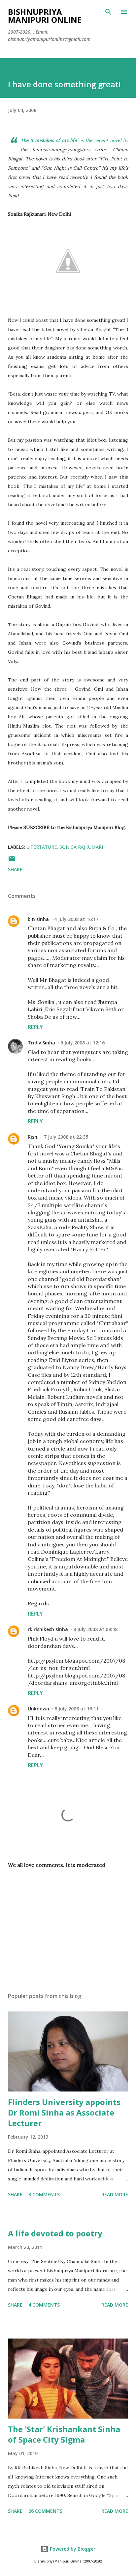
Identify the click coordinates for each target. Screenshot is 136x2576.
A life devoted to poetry (55, 2233)
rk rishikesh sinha (48, 1629)
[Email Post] (12, 860)
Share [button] (15, 869)
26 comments (45, 2511)
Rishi (33, 1137)
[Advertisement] (68, 1925)
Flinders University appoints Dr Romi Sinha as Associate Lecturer (64, 2112)
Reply (35, 1027)
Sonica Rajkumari (81, 847)
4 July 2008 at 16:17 (76, 919)
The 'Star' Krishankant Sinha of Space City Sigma (64, 2434)
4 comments (44, 2305)
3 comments (44, 2194)
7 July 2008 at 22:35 (66, 1137)
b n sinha (38, 919)
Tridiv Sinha (41, 1043)
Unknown (38, 1709)
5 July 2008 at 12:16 (83, 1043)
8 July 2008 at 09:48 (95, 1629)
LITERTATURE (42, 847)
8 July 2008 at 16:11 (77, 1709)
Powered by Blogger (72, 2549)
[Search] (108, 12)
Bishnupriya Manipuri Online (45, 16)
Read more (115, 2194)
